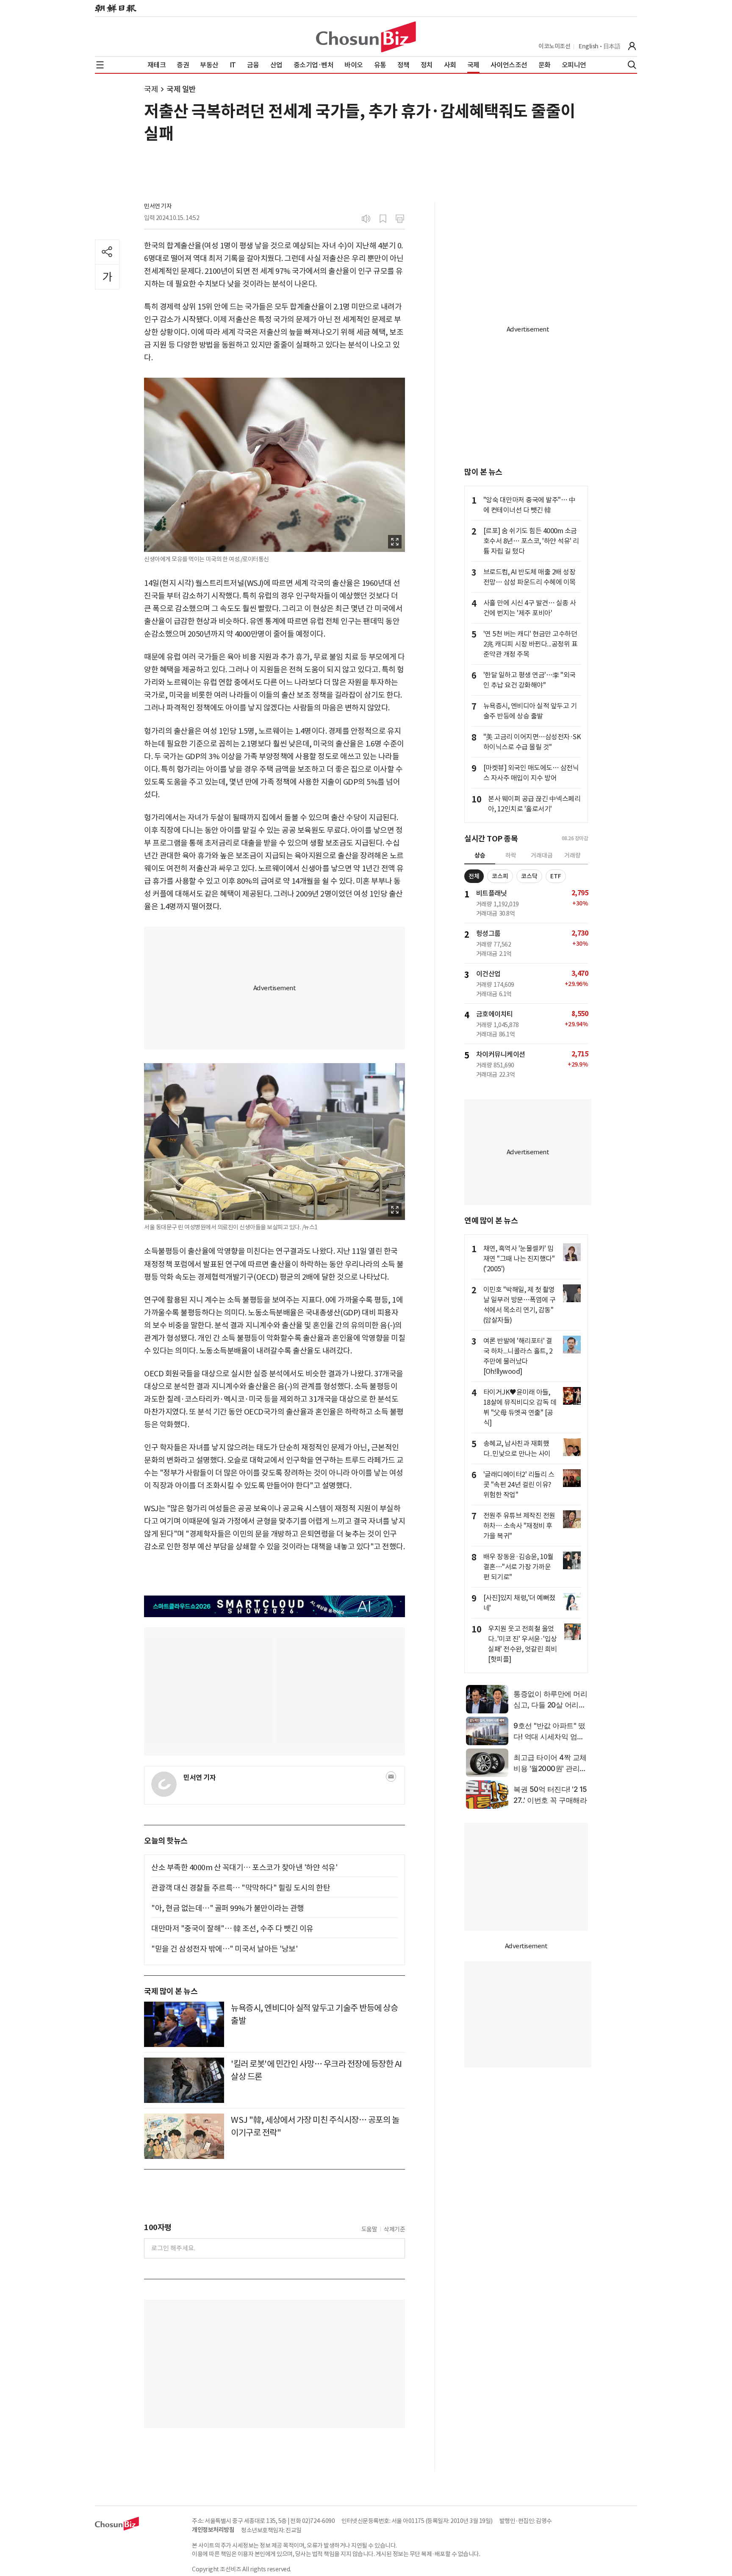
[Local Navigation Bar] (100, 65)
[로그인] (632, 46)
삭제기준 (394, 2229)
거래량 (573, 855)
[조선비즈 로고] (366, 37)
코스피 (500, 876)
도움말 (369, 2229)
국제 (151, 89)
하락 (511, 855)
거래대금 (542, 855)
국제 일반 (181, 89)
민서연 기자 (158, 206)
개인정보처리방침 (213, 2530)
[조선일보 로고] (116, 8)
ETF (556, 876)
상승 (480, 855)
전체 (474, 876)
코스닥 (529, 876)
